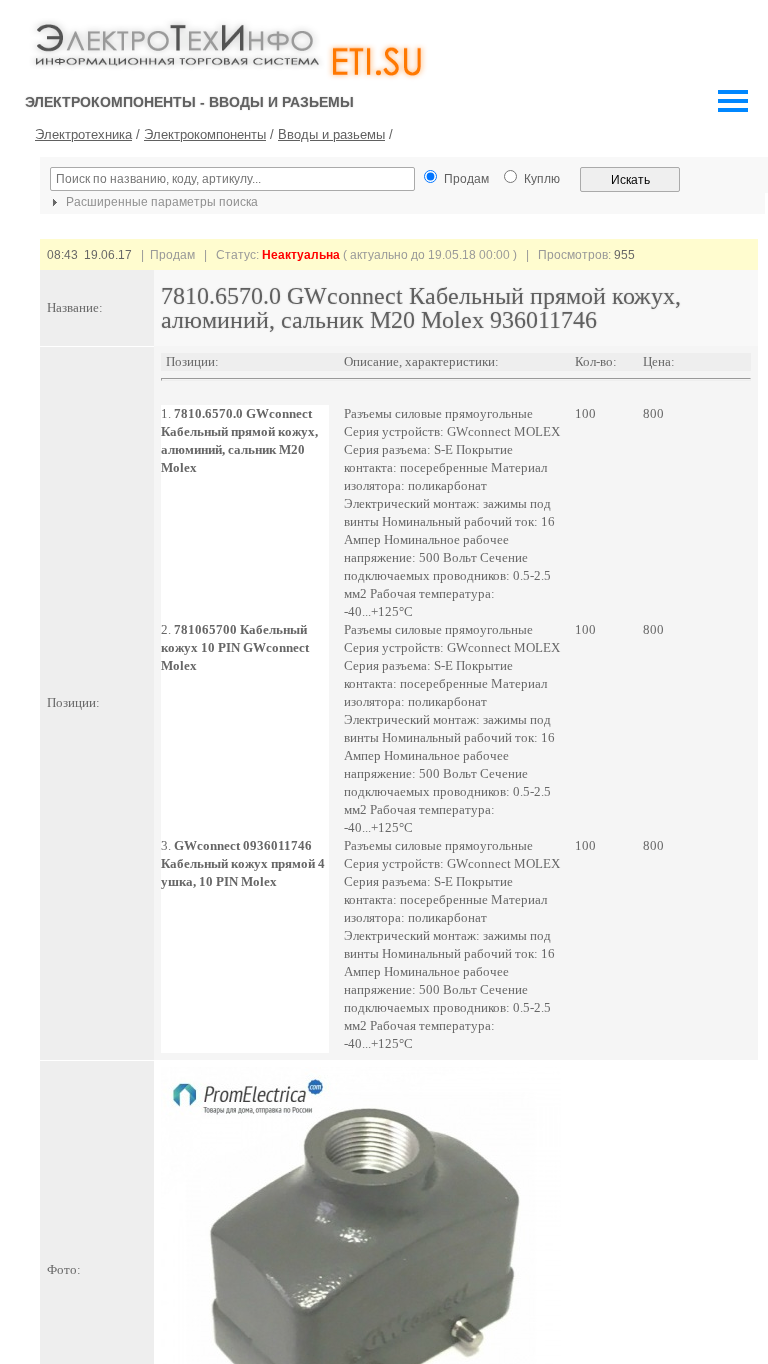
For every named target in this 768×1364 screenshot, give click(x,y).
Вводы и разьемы (331, 134)
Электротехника (83, 134)
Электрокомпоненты (205, 134)
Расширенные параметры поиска (160, 202)
